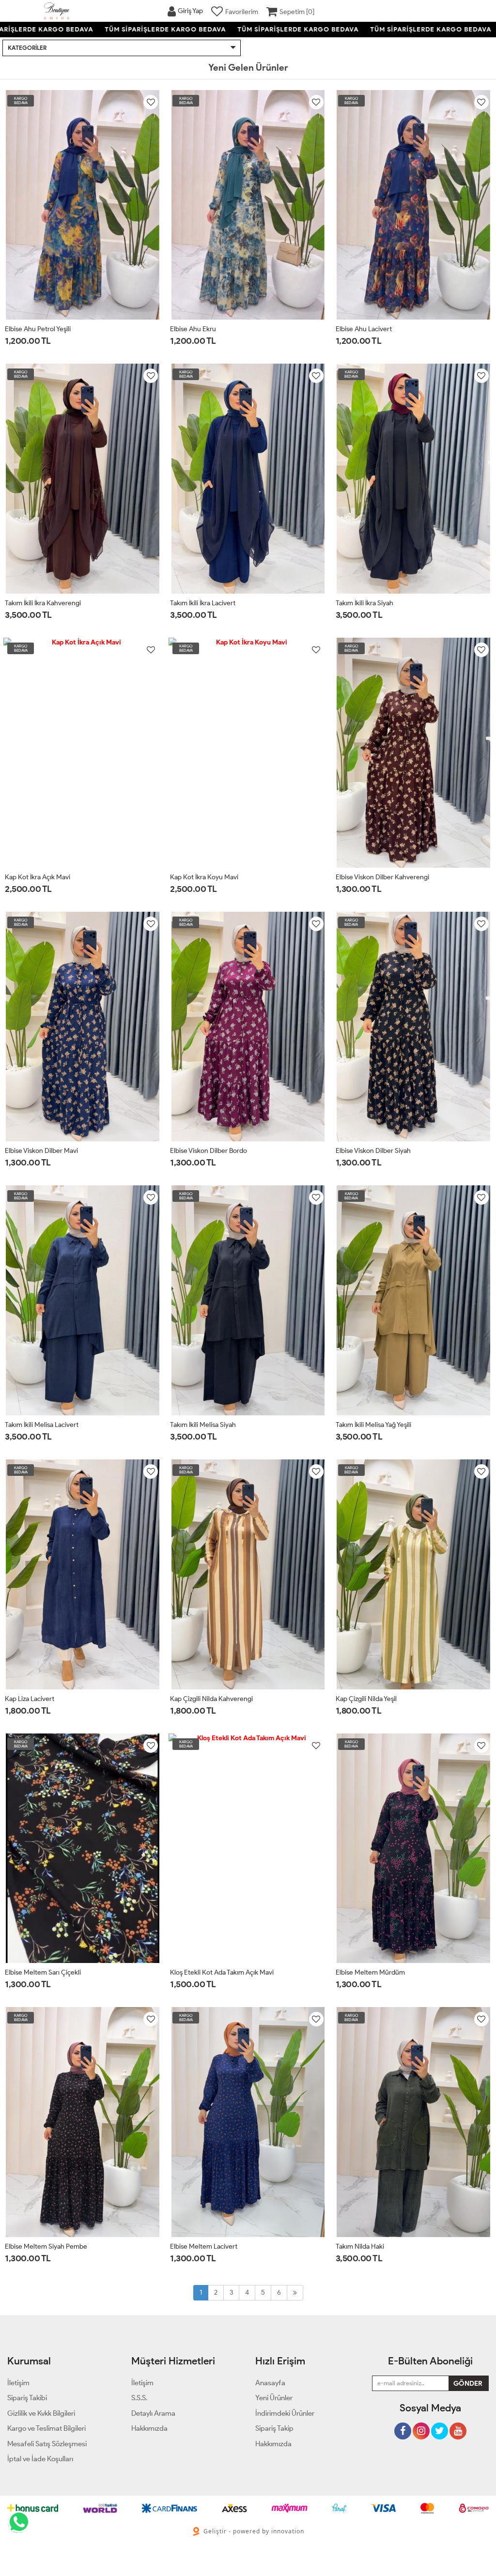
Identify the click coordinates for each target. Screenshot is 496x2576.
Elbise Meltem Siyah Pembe (46, 2246)
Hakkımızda (273, 2444)
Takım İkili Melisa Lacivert (42, 1425)
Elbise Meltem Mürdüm (370, 1972)
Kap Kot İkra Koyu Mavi (204, 877)
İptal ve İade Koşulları (40, 2459)
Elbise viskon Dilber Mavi (41, 1151)
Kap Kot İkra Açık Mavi (38, 877)
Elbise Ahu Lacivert (364, 329)
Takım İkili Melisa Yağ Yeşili (373, 1425)
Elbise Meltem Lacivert (204, 2246)
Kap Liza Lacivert (30, 1699)
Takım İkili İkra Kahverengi (43, 603)
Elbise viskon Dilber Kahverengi (382, 877)
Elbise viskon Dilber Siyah (373, 1151)
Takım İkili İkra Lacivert (203, 603)
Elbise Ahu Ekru (193, 329)
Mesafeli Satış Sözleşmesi (47, 2444)
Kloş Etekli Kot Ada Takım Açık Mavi (222, 1972)
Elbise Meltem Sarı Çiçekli (43, 1972)
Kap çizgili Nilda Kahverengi (211, 1699)
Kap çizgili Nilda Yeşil (366, 1699)
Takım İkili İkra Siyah (364, 603)
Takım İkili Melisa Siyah (203, 1425)
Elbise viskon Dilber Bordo (209, 1151)
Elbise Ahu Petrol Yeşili (38, 329)
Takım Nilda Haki (360, 2246)
